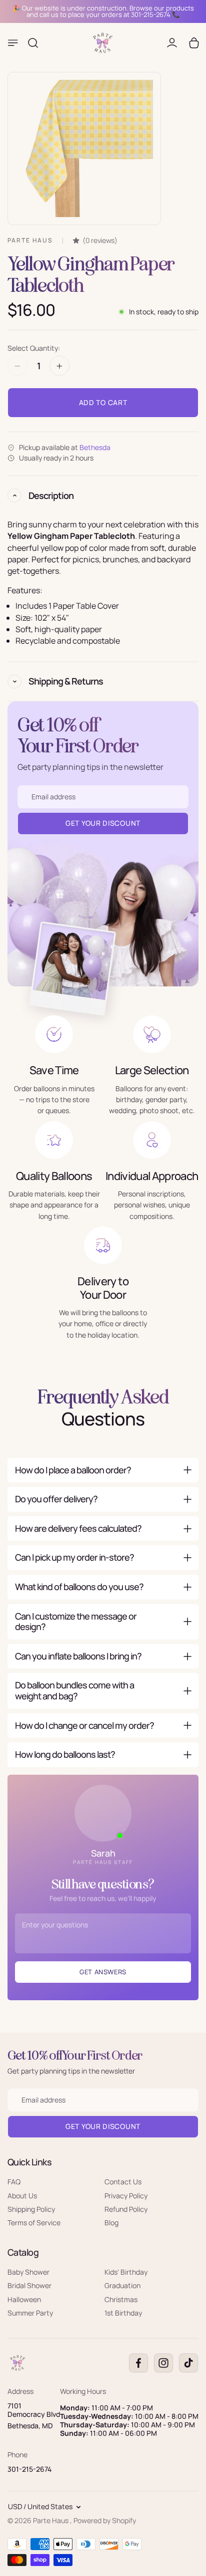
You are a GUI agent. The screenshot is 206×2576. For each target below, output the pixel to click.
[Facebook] (138, 2363)
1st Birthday (123, 2313)
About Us (22, 2195)
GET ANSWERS (103, 1972)
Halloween (24, 2299)
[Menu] (13, 43)
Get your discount (103, 2126)
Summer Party (30, 2313)
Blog (111, 2223)
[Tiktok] (188, 2363)
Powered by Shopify (105, 2520)
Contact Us (123, 2182)
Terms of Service (34, 2223)
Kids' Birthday (126, 2271)
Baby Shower (28, 2271)
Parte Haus (51, 2520)
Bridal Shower (29, 2285)
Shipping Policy (31, 2209)
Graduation (122, 2285)
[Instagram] (163, 2363)
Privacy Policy (126, 2195)
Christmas (121, 2299)
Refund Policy (126, 2209)
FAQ (14, 2182)
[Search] (33, 43)
